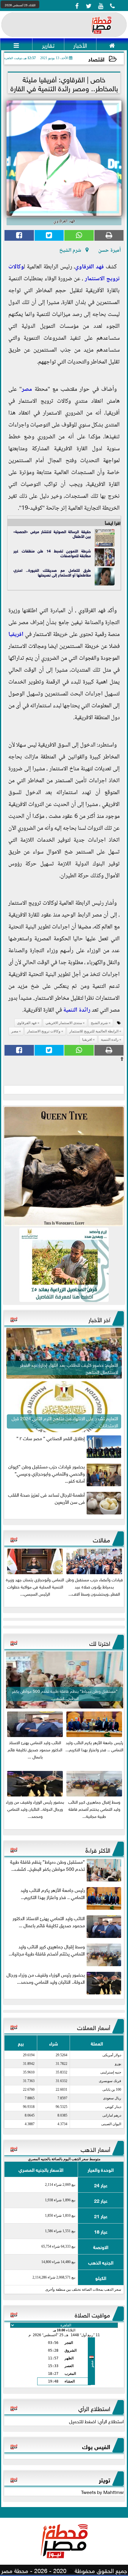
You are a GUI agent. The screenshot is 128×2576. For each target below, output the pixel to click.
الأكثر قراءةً (98, 1849)
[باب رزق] (64, 1265)
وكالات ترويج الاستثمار (44, 1031)
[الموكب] (64, 1166)
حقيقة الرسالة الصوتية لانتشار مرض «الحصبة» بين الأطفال (52, 534)
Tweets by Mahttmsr (102, 2492)
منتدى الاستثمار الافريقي (64, 1023)
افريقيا (16, 635)
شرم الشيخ (99, 1023)
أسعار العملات (94, 2027)
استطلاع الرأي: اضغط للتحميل (96, 2421)
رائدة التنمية (77, 1010)
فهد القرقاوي (89, 267)
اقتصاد (96, 59)
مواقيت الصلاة (92, 2314)
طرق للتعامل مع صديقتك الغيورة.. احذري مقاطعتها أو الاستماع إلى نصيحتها (52, 572)
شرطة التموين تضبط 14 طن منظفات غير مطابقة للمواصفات (52, 553)
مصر (27, 390)
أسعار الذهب (95, 2149)
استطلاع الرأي (94, 2408)
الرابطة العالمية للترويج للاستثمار (94, 1031)
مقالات (102, 1539)
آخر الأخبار (99, 1319)
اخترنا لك (100, 1643)
